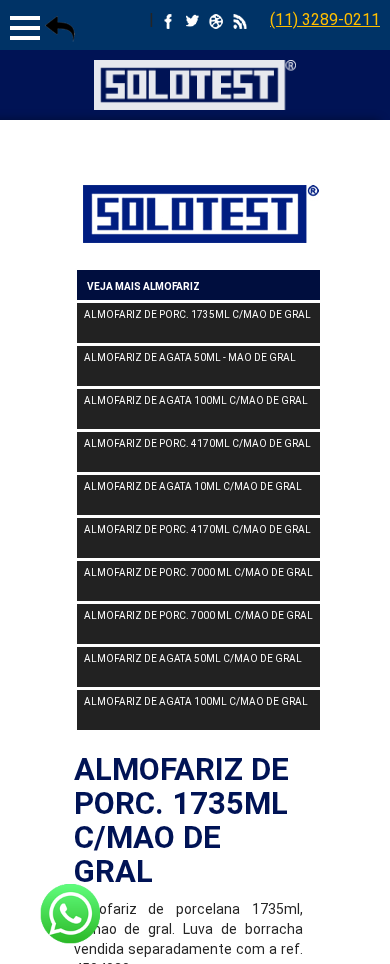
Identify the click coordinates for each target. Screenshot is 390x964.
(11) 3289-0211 (325, 19)
